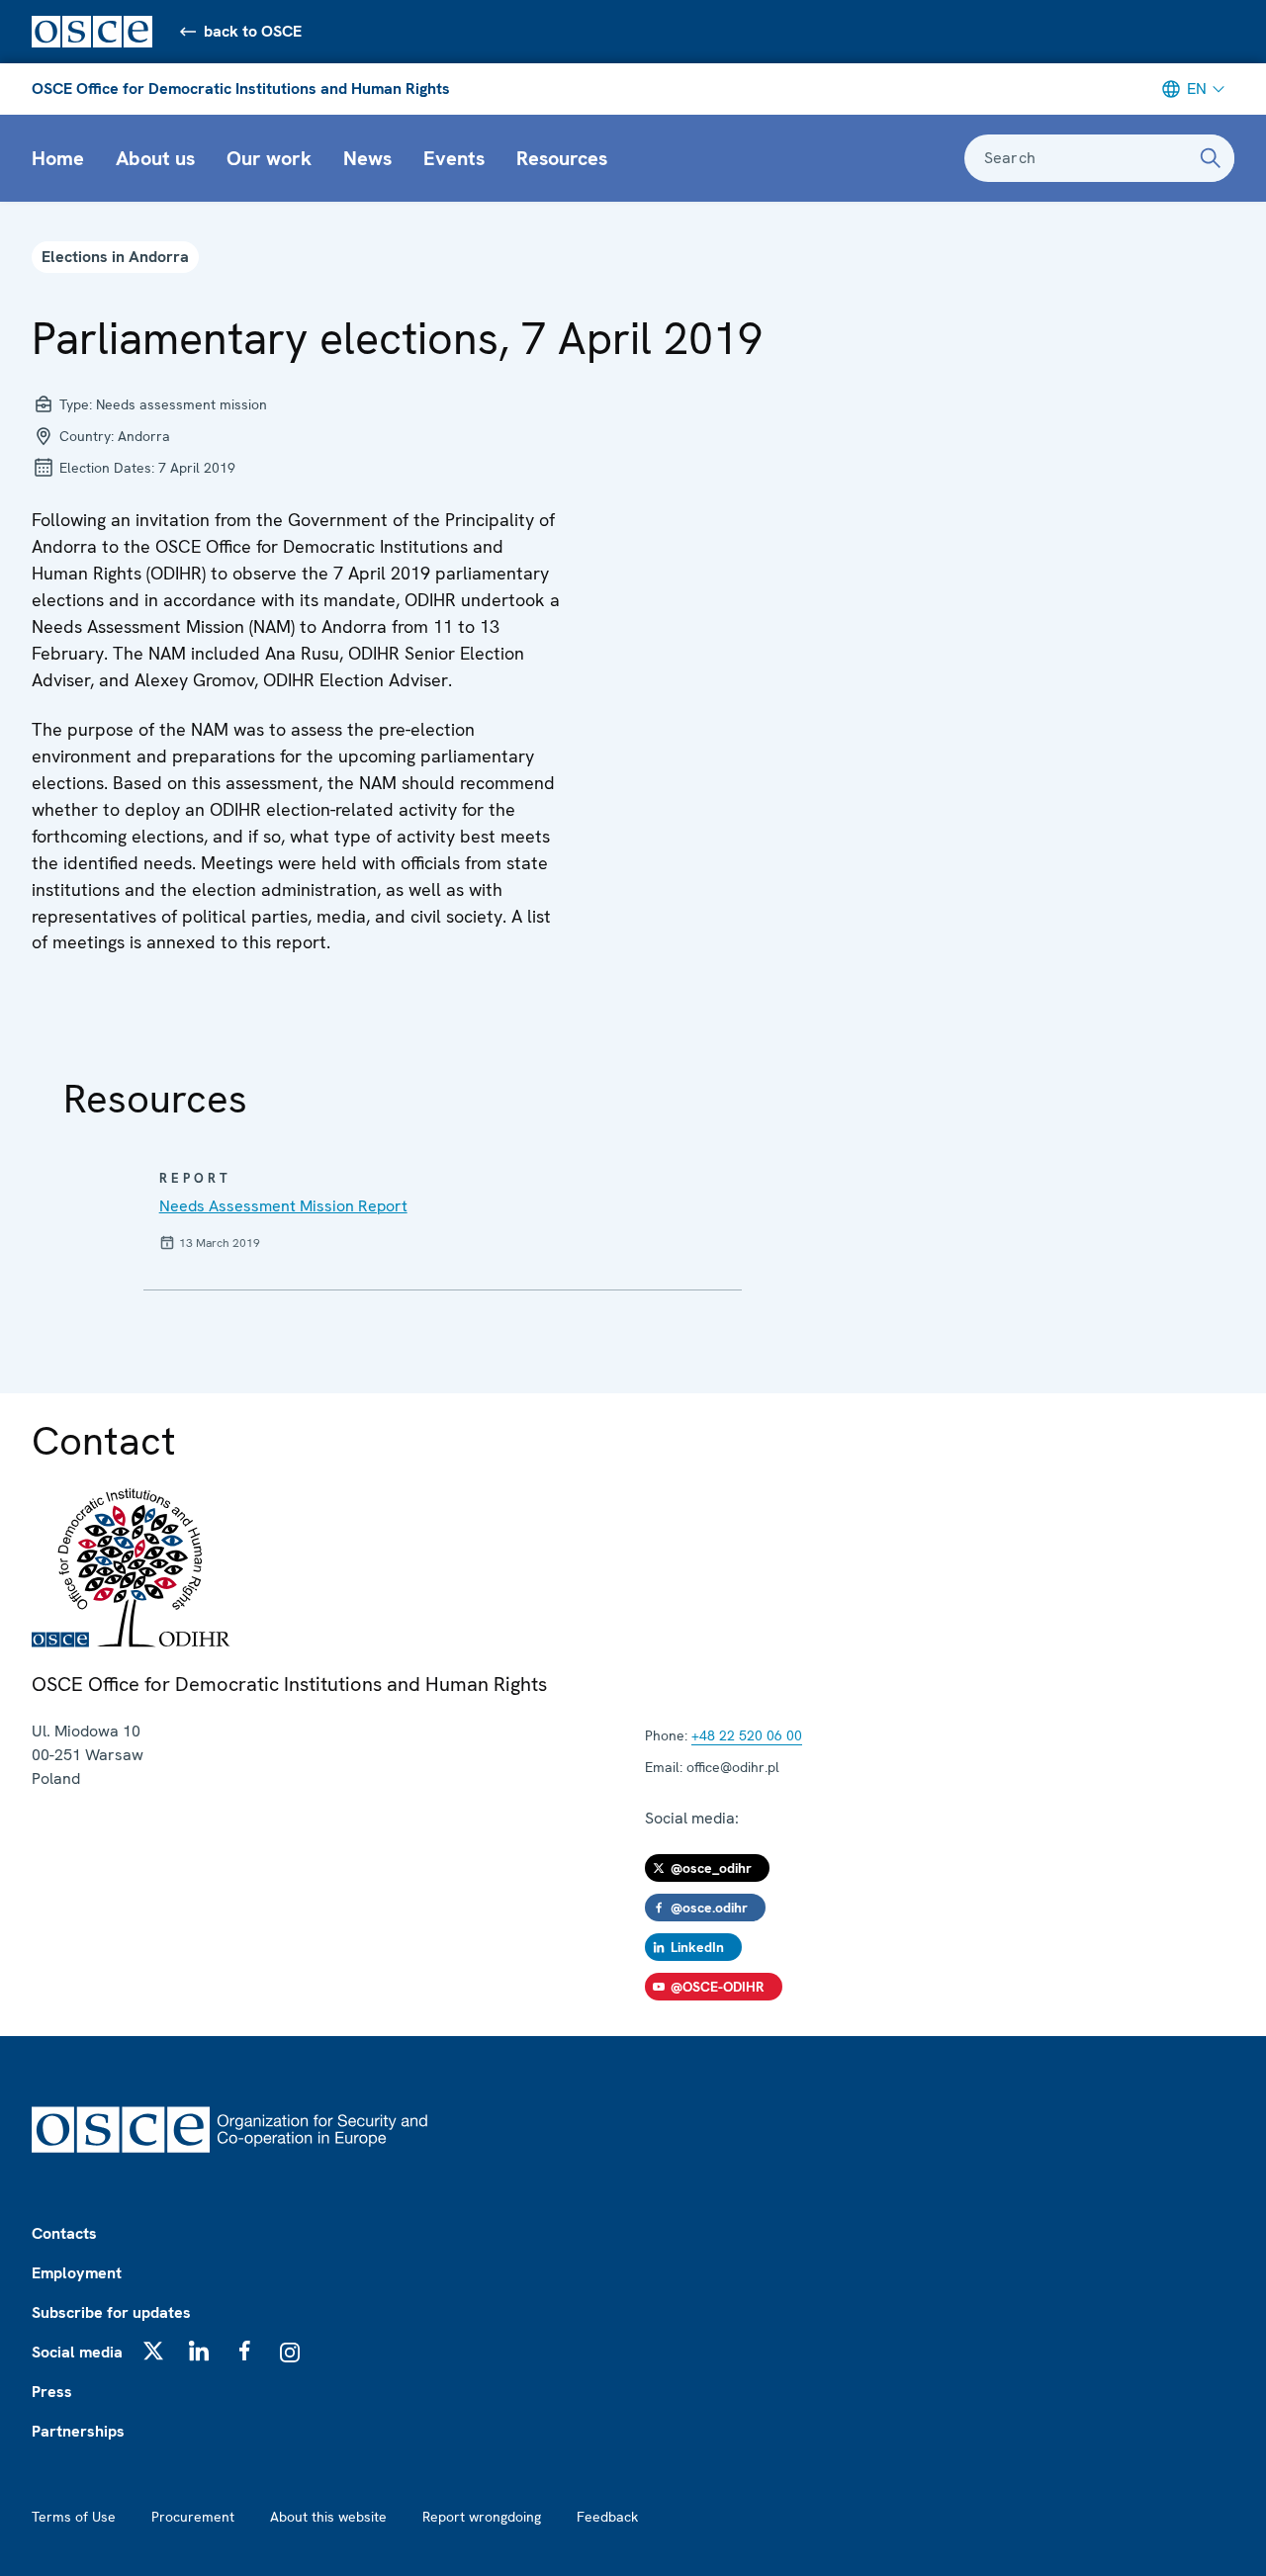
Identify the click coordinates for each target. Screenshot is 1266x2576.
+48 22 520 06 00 (747, 1735)
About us (155, 158)
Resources (562, 158)
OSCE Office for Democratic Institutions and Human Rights (241, 89)
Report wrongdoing (482, 2517)
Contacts (64, 2233)
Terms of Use (74, 2517)
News (367, 158)
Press (52, 2392)
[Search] (1211, 158)
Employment (77, 2273)
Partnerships (78, 2431)
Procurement (193, 2517)
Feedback (607, 2517)
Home (58, 158)
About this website (328, 2517)
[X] (153, 2351)
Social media (77, 2352)
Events (454, 158)
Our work (269, 158)
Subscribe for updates (111, 2312)
